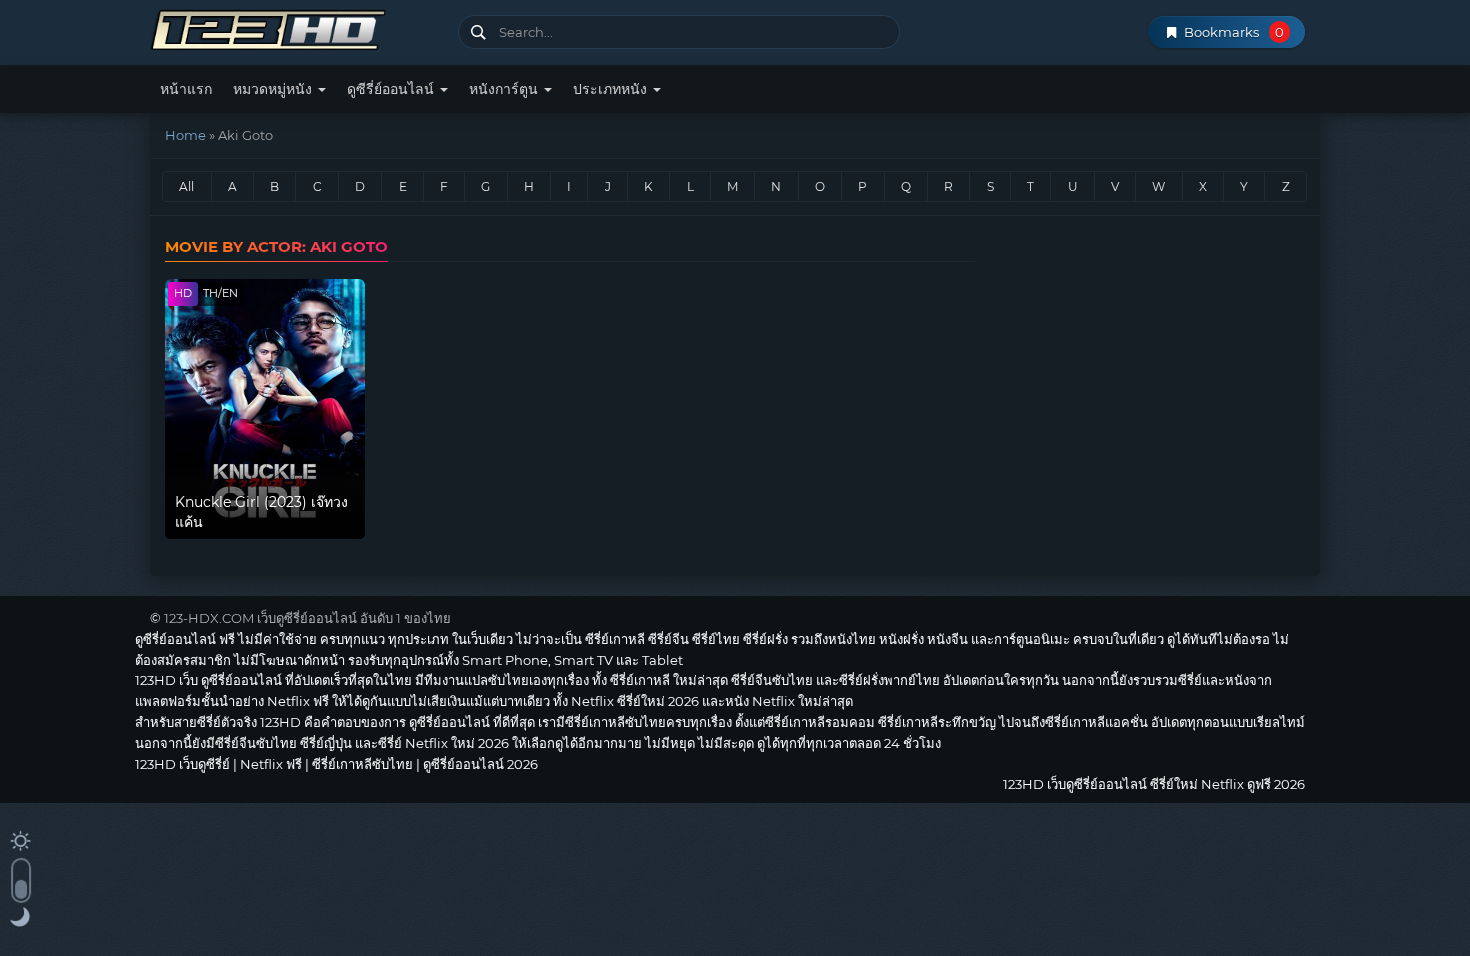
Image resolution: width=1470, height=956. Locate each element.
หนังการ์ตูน (505, 89)
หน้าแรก (186, 89)
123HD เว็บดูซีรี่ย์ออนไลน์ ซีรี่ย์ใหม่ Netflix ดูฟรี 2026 (296, 27)
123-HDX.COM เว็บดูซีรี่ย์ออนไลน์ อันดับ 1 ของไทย (307, 618)
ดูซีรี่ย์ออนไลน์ (392, 89)
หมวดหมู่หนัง (274, 89)
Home (185, 135)
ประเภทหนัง (612, 89)
